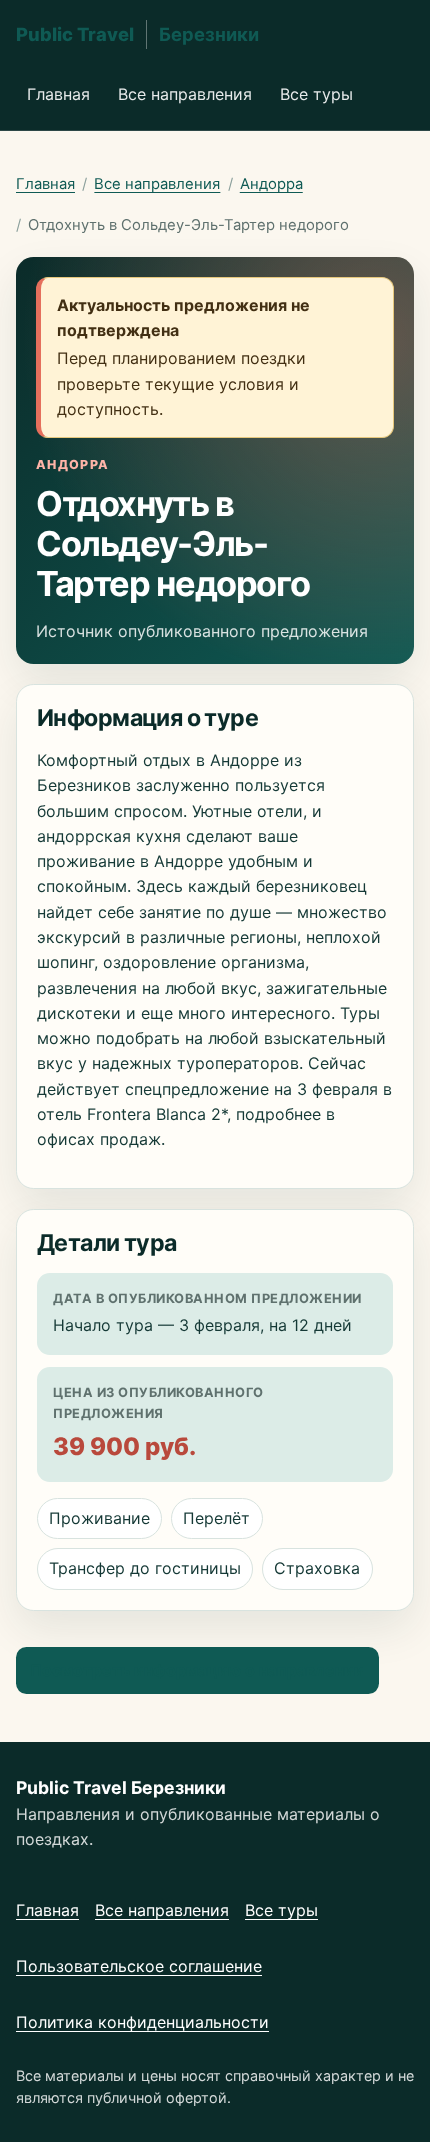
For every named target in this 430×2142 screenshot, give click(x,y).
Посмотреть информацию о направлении (197, 1670)
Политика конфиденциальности (142, 2022)
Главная (58, 94)
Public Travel (137, 34)
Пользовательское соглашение (139, 1966)
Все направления (185, 94)
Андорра (271, 184)
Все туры (316, 94)
